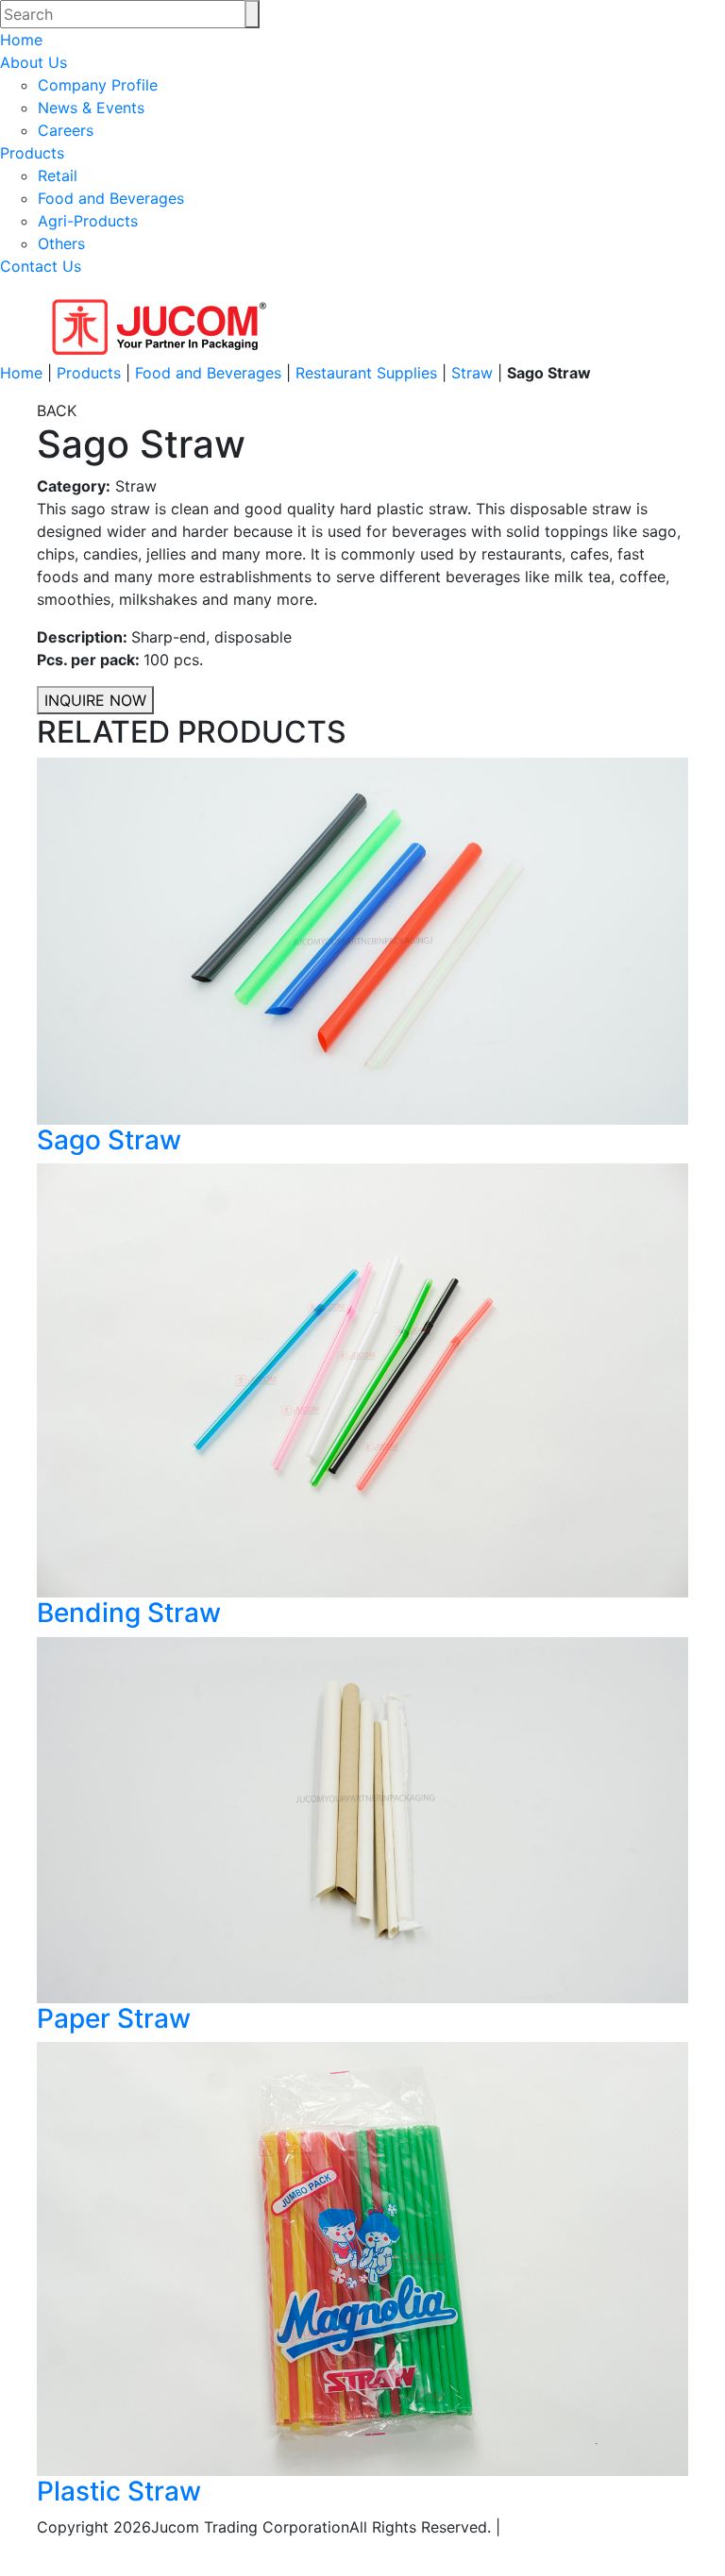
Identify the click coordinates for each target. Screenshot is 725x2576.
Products (32, 153)
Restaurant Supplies (366, 373)
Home (21, 40)
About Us (34, 62)
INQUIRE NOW (95, 700)
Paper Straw (114, 2018)
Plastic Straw (119, 2491)
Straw (472, 373)
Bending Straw (129, 1613)
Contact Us (41, 266)
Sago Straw (109, 1140)
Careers (66, 130)
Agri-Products (88, 221)
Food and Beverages (111, 198)
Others (61, 243)
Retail (58, 176)
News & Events (91, 108)
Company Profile (98, 85)
